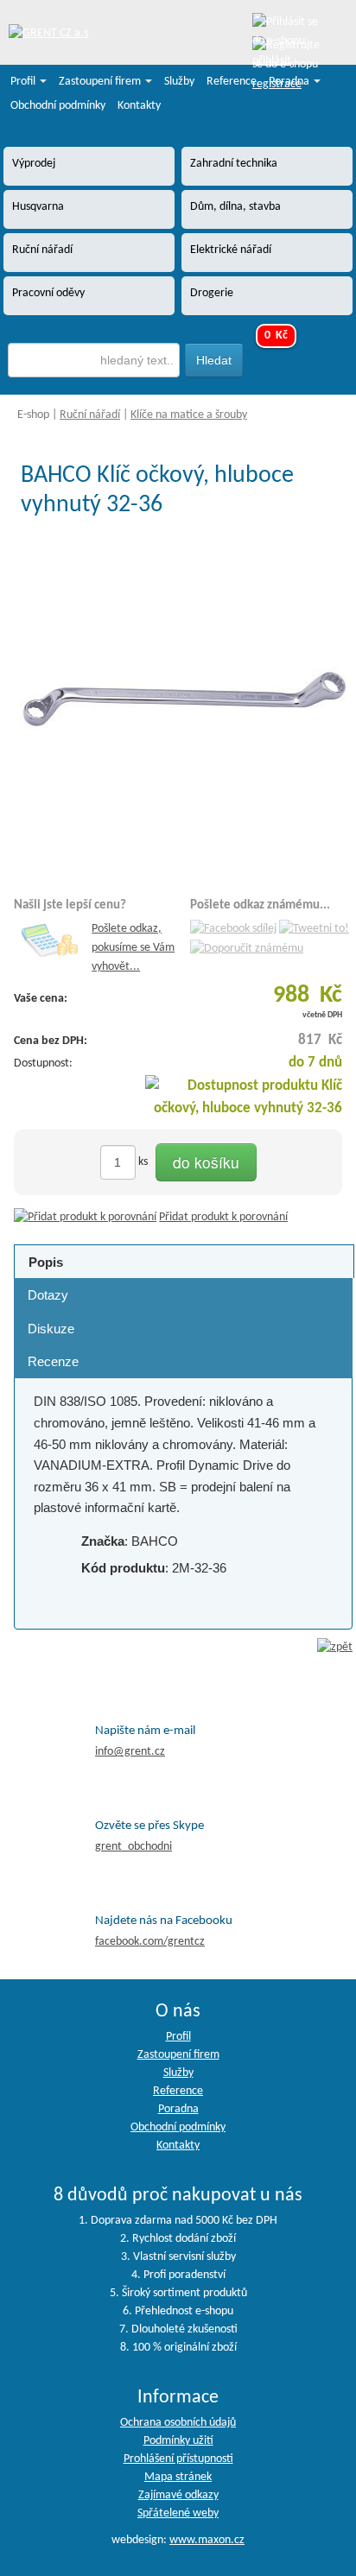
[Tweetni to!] (314, 929)
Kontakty (139, 106)
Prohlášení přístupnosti (178, 2459)
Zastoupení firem (101, 82)
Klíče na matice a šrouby (189, 415)
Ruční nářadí (90, 415)
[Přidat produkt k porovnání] (85, 1217)
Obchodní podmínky (58, 106)
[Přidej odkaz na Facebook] (233, 929)
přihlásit (272, 61)
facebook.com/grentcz (150, 1942)
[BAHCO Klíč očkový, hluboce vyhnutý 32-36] (183, 702)
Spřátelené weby (178, 2513)
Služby (179, 82)
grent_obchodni (133, 1847)
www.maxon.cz (207, 2540)
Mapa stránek (178, 2477)
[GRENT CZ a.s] (48, 34)
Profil (24, 82)
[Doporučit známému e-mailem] (247, 949)
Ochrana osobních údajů (178, 2423)
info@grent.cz (130, 1752)
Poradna (290, 82)
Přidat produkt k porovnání (223, 1217)
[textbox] (94, 360)
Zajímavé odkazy (178, 2495)
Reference (232, 82)
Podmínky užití (178, 2441)
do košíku (206, 1162)
